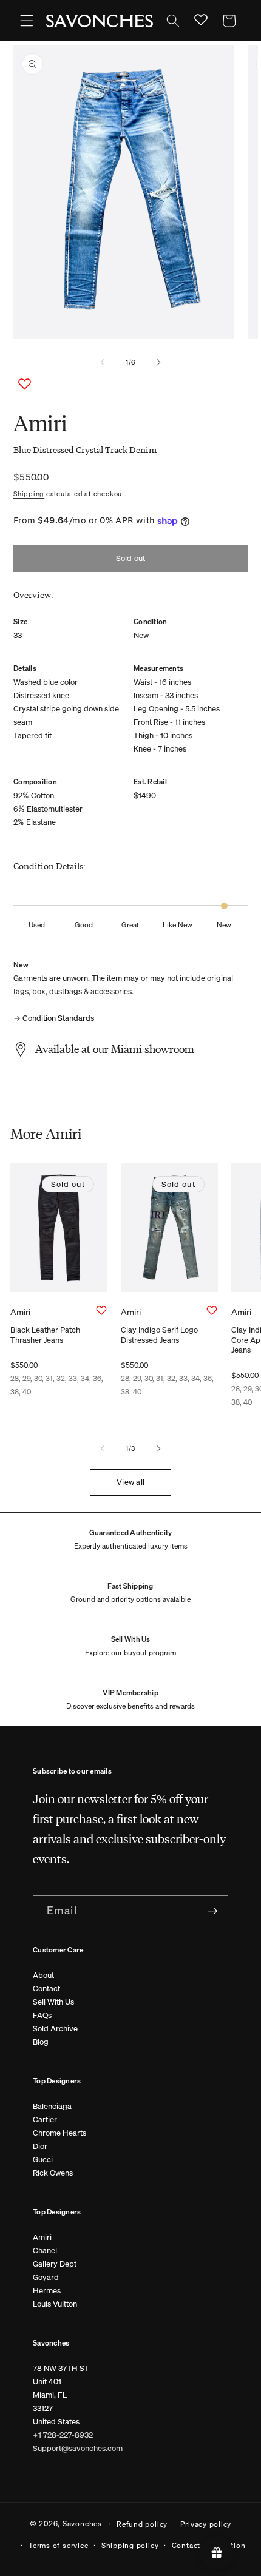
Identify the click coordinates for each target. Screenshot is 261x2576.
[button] (27, 21)
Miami (127, 1049)
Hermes (47, 2291)
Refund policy (142, 2524)
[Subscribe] (212, 1911)
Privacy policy (206, 2524)
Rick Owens (53, 2173)
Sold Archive (55, 2029)
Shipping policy (130, 2545)
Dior (40, 2146)
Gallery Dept (55, 2264)
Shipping (29, 494)
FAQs (42, 2015)
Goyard (46, 2277)
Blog (41, 2042)
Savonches (82, 2523)
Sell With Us (53, 2002)
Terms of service (58, 2545)
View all (130, 1482)
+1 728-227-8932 (63, 2435)
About (43, 1975)
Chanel (45, 2251)
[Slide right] (158, 362)
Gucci (43, 2160)
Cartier (45, 2120)
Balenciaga (52, 2106)
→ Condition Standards (54, 1018)
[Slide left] (103, 362)
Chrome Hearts (59, 2133)
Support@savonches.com (78, 2448)
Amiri (42, 2237)
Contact (46, 1989)
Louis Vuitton (55, 2304)
